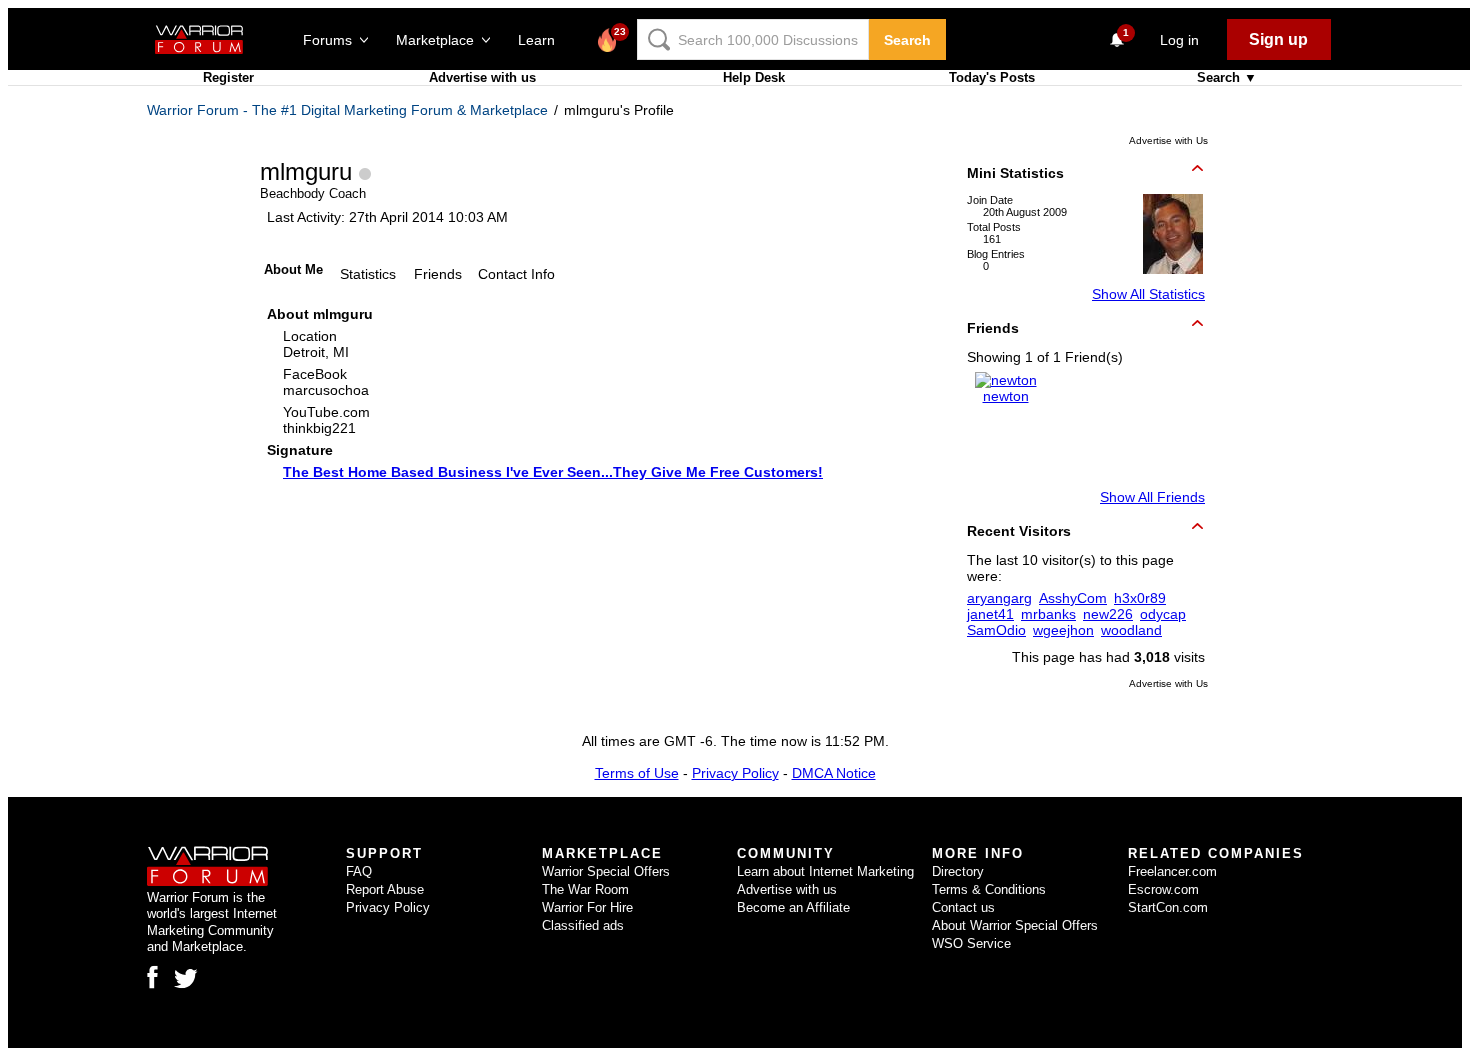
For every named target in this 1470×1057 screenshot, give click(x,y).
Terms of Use (637, 773)
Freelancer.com (1172, 871)
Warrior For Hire (587, 907)
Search (907, 40)
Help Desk (754, 77)
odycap (1163, 614)
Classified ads (583, 925)
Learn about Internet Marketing (825, 871)
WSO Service (971, 943)
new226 (1108, 614)
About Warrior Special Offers (1015, 925)
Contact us (963, 907)
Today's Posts (992, 77)
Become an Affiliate (793, 907)
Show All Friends (1152, 497)
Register (228, 77)
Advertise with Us (1168, 140)
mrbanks (1048, 614)
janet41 (990, 614)
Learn (542, 40)
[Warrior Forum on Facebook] (152, 977)
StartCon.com (1168, 907)
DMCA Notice (834, 773)
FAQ (359, 871)
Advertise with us (482, 77)
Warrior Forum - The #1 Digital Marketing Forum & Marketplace (347, 110)
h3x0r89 (1140, 598)
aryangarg (999, 598)
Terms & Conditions (989, 889)
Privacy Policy (735, 773)
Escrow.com (1163, 889)
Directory (958, 871)
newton (1006, 396)
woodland (1131, 630)
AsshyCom (1073, 598)
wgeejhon (1063, 630)
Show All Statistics (1148, 294)
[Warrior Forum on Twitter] (186, 979)
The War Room (585, 889)
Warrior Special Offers (606, 871)
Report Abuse (385, 889)
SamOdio (996, 630)
